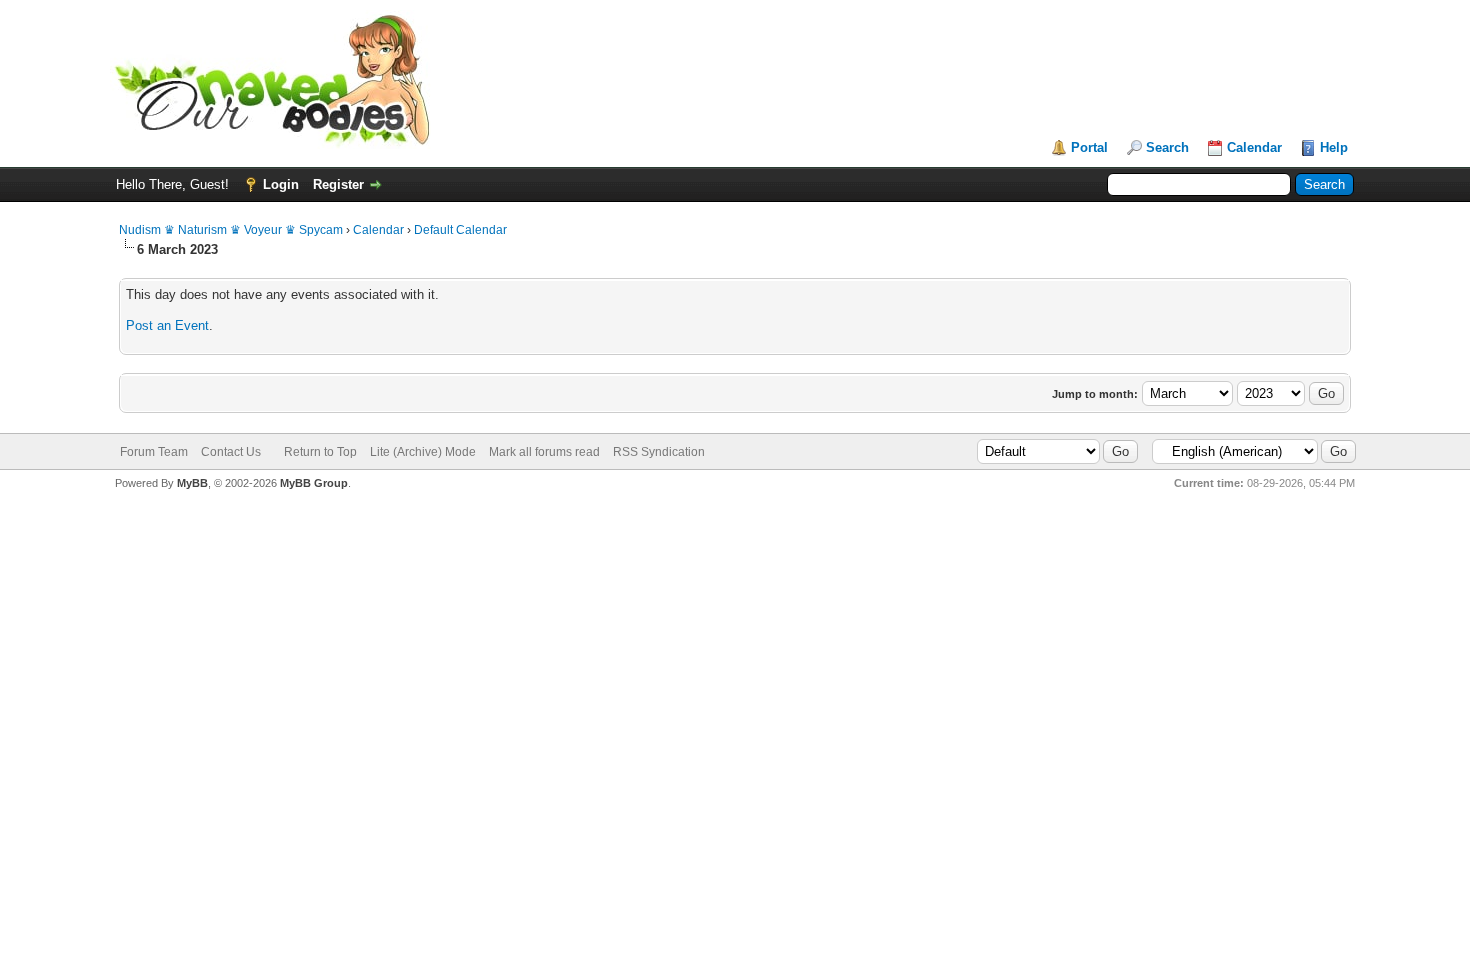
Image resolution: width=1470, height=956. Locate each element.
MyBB (192, 483)
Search (1167, 147)
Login (281, 184)
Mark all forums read (544, 452)
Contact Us (231, 452)
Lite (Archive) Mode (423, 452)
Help (1334, 147)
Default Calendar (460, 230)
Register (338, 184)
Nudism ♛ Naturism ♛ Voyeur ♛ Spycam (231, 230)
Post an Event (167, 325)
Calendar (1254, 147)
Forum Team (154, 452)
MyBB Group (314, 483)
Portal (1089, 147)
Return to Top (320, 452)
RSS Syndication (659, 452)
